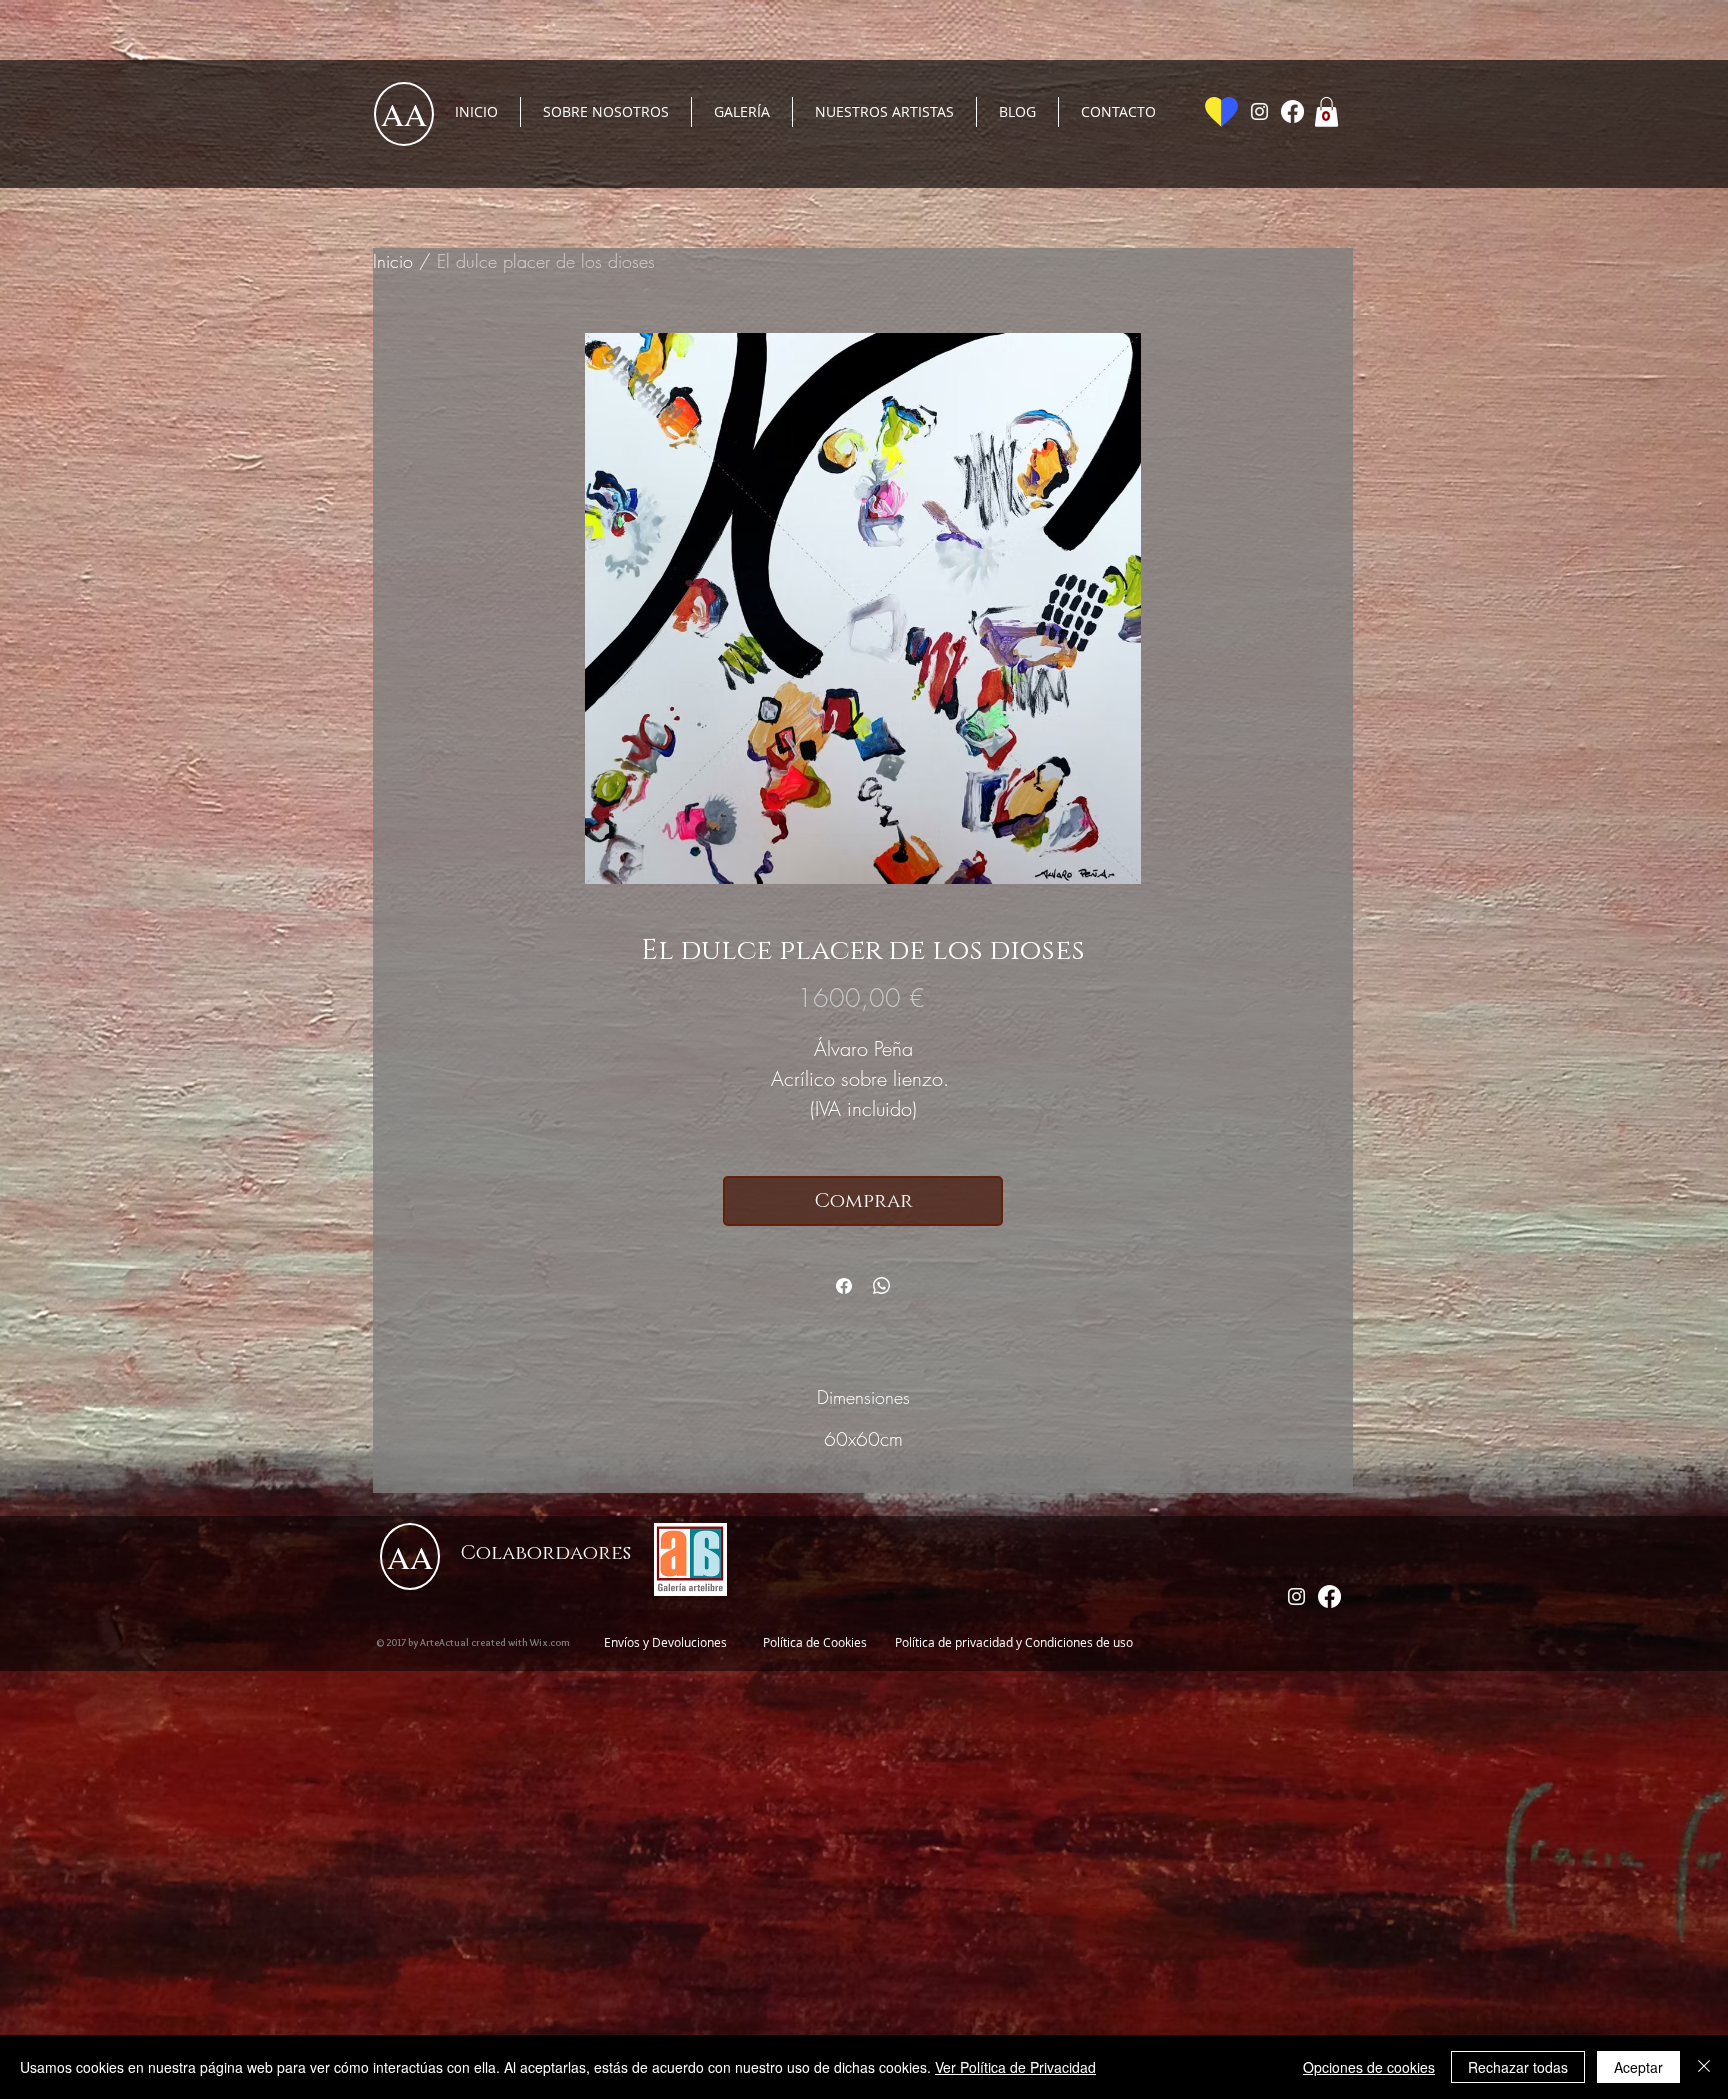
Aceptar (1638, 2067)
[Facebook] (1292, 111)
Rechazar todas (1518, 2067)
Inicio (393, 261)
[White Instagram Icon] (1259, 111)
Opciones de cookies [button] (1369, 2067)
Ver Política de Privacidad (1015, 2067)
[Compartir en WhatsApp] (882, 1286)
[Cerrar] (1704, 2067)
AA (404, 113)
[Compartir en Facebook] (844, 1286)
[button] (1326, 112)
